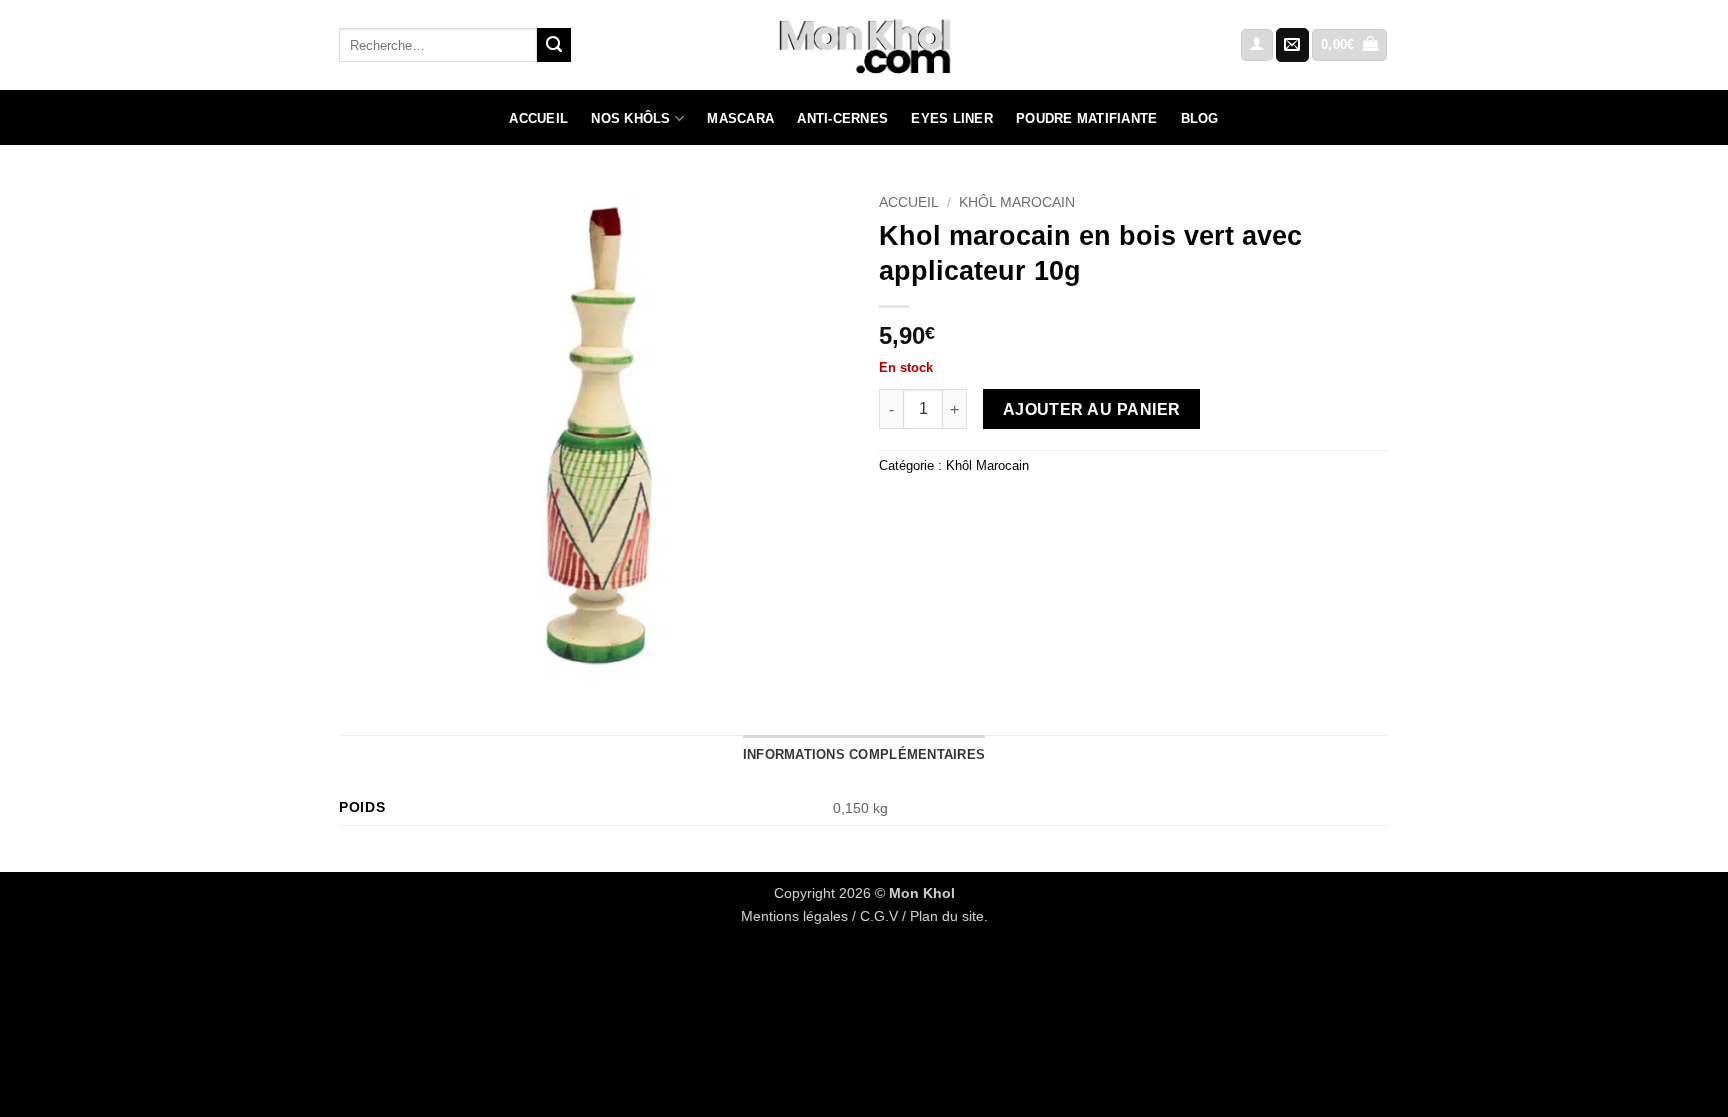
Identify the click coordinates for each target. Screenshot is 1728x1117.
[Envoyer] (554, 45)
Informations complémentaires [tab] (864, 754)
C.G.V (879, 916)
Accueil (538, 118)
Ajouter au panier (1092, 409)
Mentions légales (794, 916)
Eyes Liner (952, 118)
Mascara (740, 118)
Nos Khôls (630, 118)
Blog (1200, 118)
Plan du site (947, 916)
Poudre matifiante (1086, 118)
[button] (1257, 45)
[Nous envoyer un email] (1292, 45)
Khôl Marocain (1017, 202)
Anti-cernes (842, 118)
